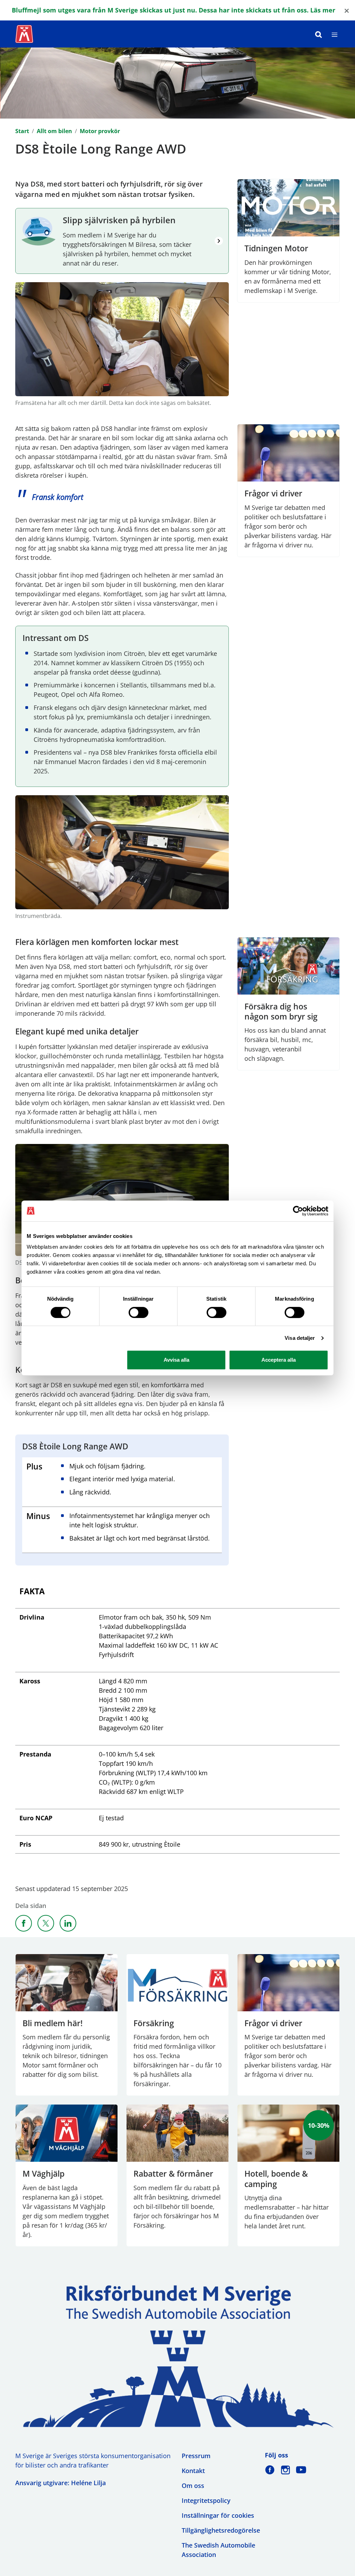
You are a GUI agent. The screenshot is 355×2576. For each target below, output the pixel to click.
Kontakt (193, 2471)
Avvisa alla (176, 1360)
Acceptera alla (279, 1360)
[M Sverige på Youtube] (301, 2470)
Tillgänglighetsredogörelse (221, 2530)
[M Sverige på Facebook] (270, 2470)
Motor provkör (100, 131)
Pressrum (196, 2456)
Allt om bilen (54, 131)
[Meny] (335, 34)
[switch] (138, 1312)
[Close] (347, 10)
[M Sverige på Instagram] (285, 2470)
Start (22, 131)
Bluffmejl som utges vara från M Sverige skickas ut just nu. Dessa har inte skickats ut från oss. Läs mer (174, 10)
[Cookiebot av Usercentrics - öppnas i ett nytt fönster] (298, 1211)
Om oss (193, 2486)
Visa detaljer (300, 1338)
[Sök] (319, 34)
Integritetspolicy (206, 2500)
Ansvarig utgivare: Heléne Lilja (60, 2483)
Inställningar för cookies (218, 2515)
